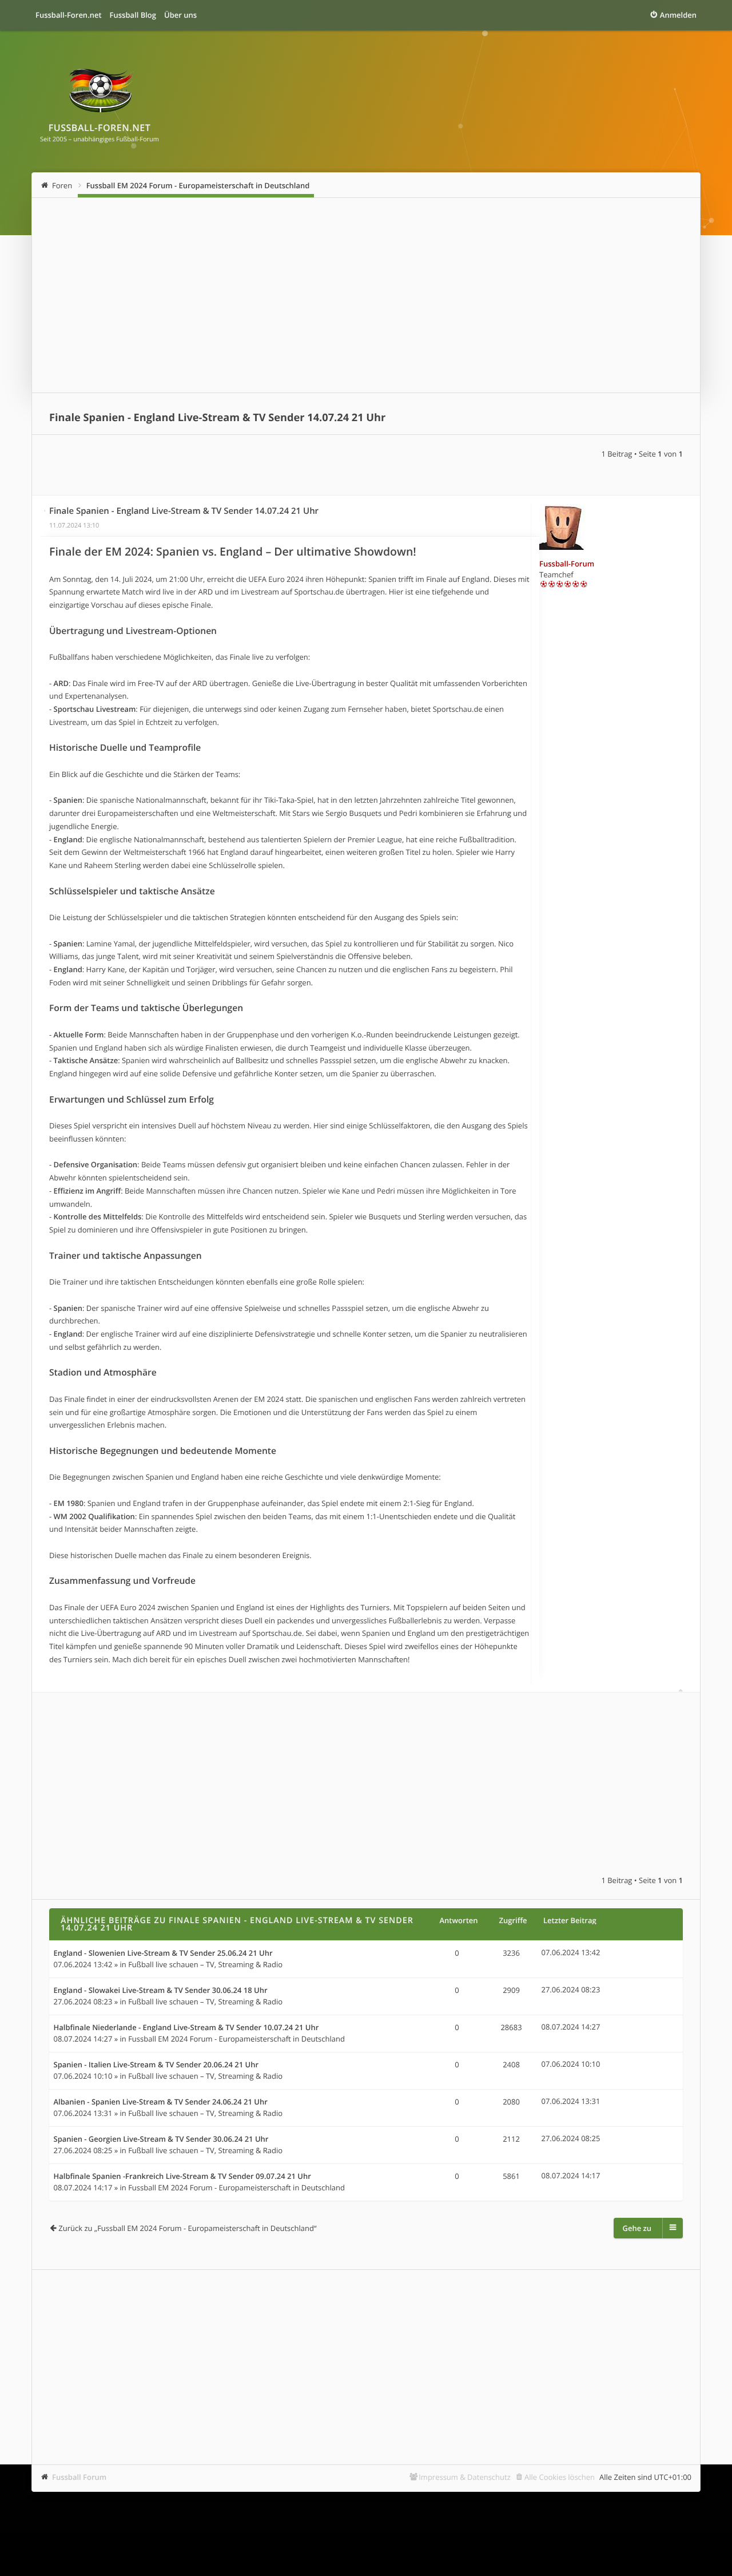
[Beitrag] (45, 511)
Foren (62, 185)
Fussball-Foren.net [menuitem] (69, 15)
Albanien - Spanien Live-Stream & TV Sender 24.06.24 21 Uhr (161, 2102)
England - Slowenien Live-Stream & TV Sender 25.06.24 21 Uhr (163, 1953)
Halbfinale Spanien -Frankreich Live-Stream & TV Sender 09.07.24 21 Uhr (182, 2177)
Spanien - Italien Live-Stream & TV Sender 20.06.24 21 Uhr (156, 2065)
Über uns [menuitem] (180, 15)
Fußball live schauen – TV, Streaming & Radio (205, 1964)
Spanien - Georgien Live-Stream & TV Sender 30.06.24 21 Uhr (161, 2139)
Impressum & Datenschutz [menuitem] (465, 2477)
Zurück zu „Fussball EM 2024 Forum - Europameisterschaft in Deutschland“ (187, 2228)
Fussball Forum (79, 2477)
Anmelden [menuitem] (678, 15)
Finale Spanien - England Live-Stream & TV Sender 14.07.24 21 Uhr (217, 418)
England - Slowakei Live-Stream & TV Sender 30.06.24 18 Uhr (161, 1991)
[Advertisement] (366, 295)
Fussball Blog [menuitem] (133, 15)
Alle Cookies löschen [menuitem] (560, 2477)
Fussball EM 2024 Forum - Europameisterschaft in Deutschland (198, 185)
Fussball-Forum (567, 564)
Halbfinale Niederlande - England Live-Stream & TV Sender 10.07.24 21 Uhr (186, 2028)
